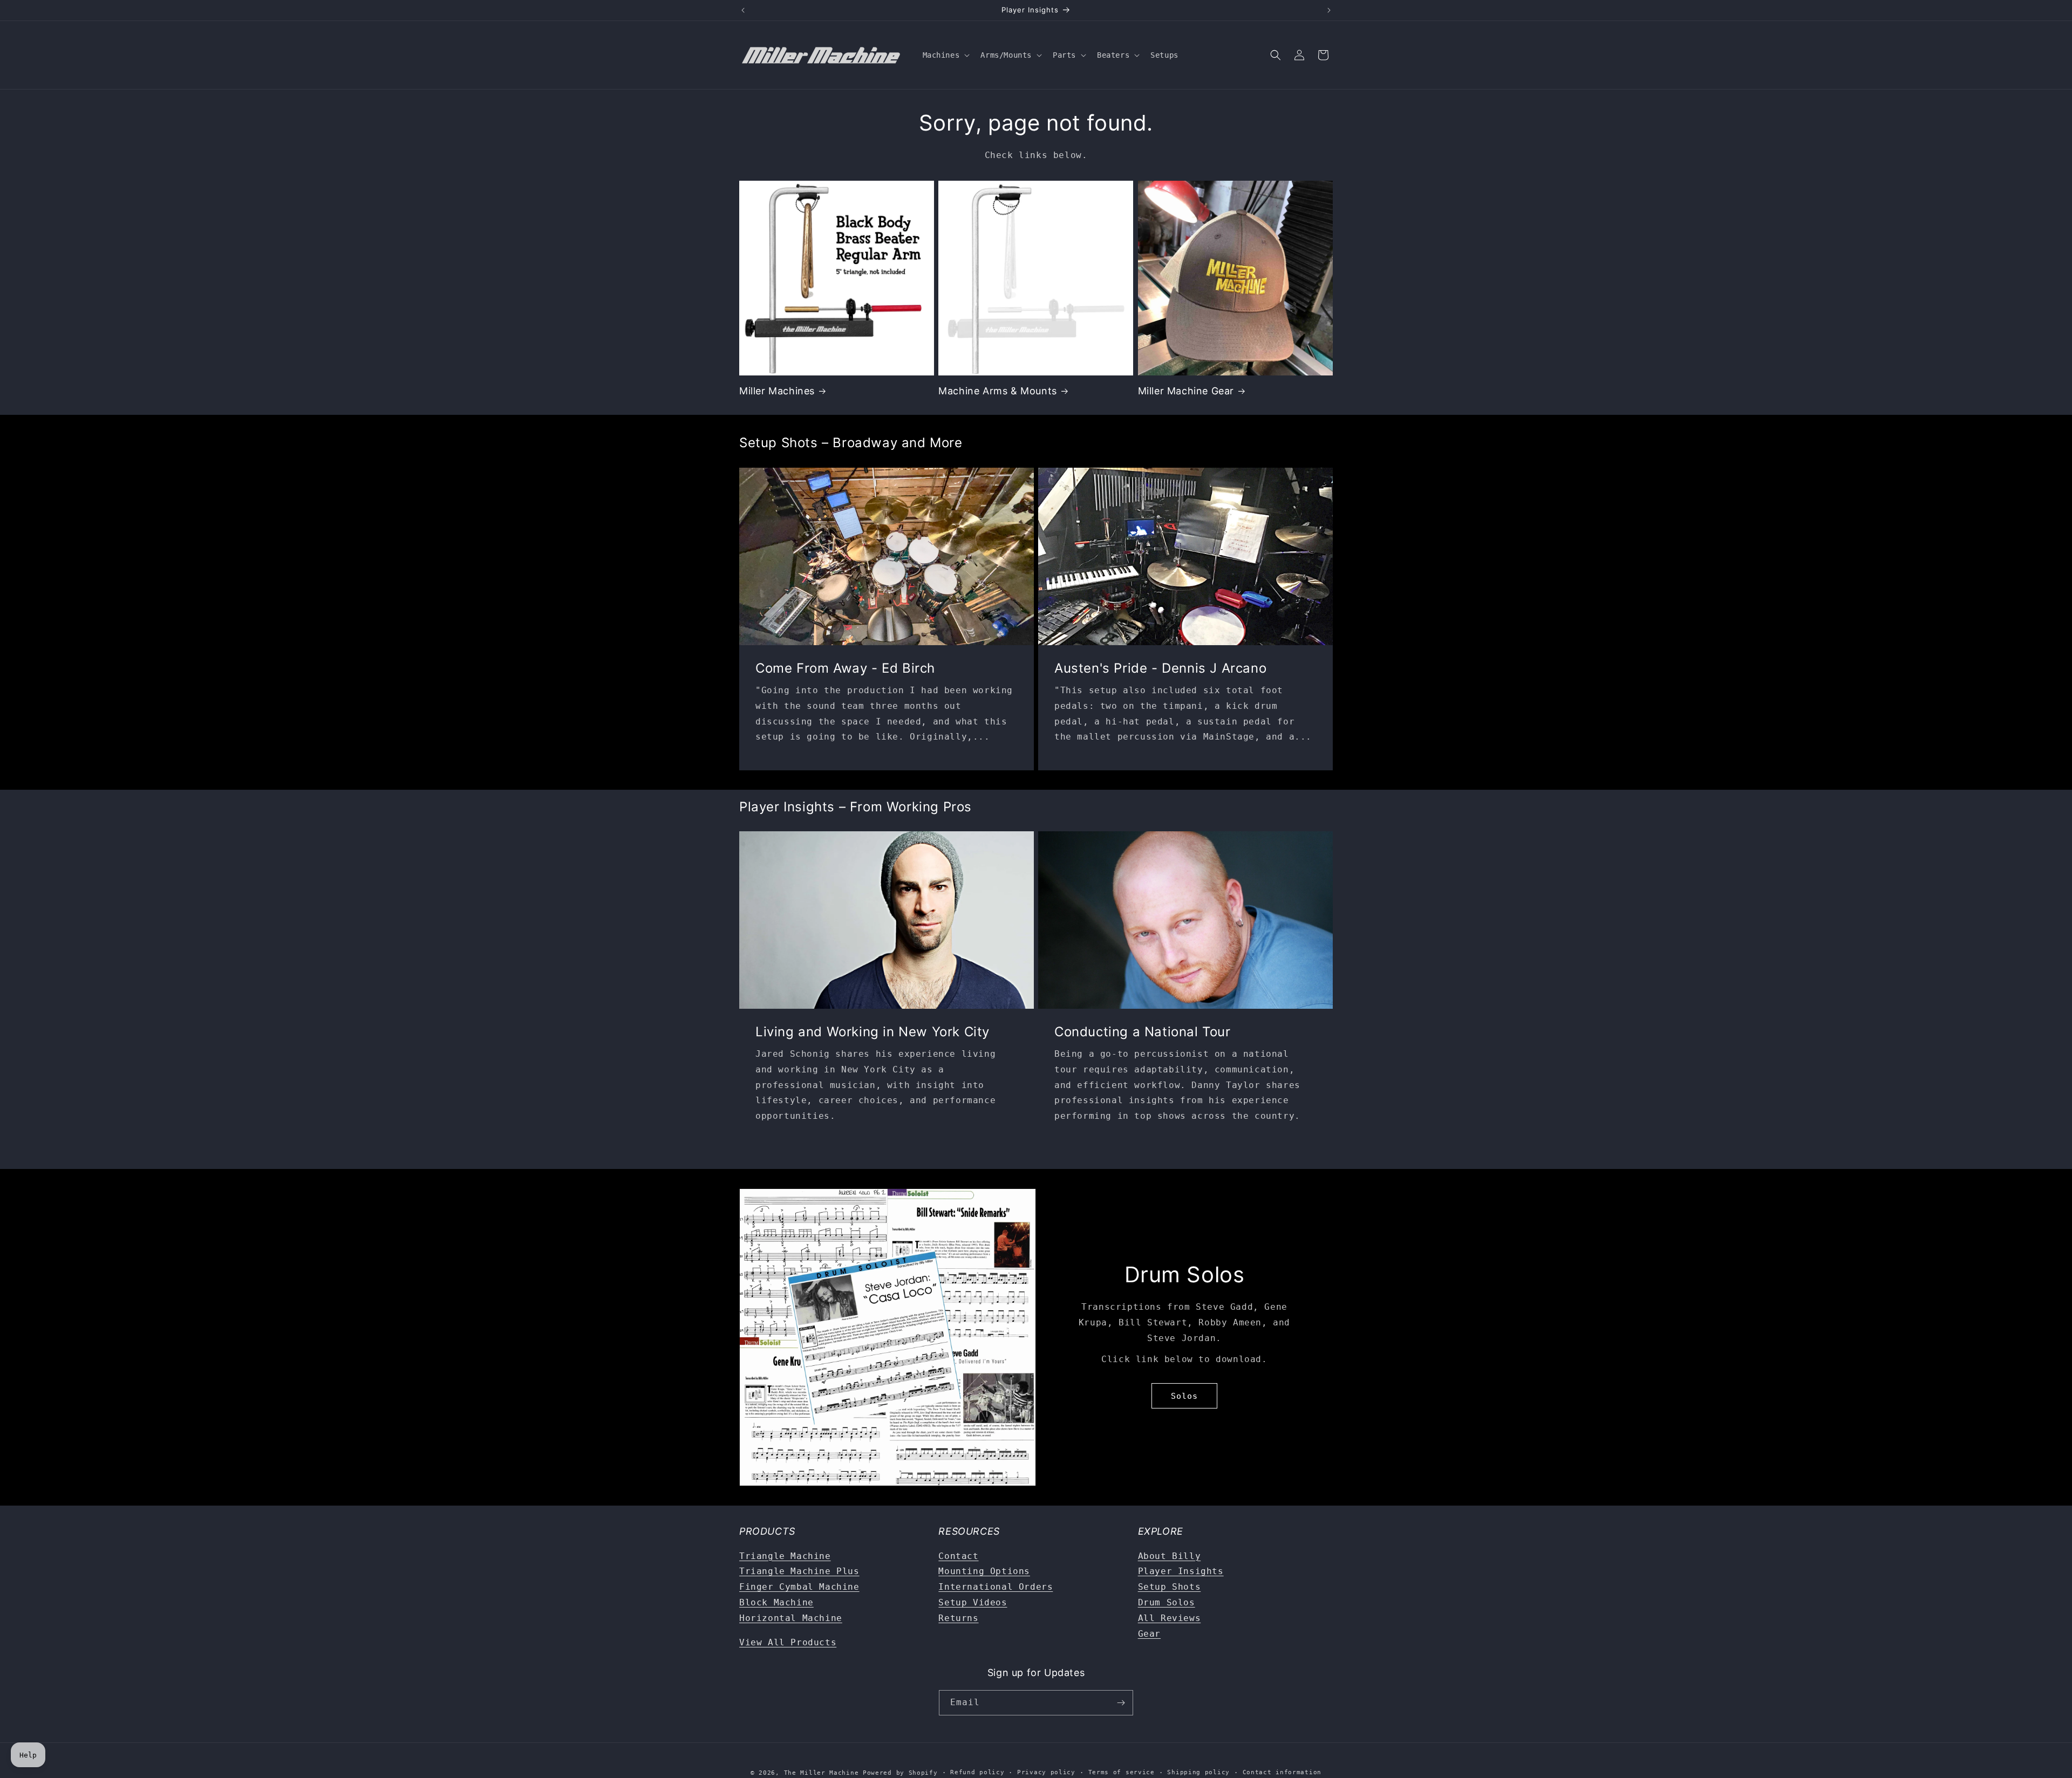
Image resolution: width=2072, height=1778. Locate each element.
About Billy (1170, 1556)
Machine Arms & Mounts (998, 391)
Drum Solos (1167, 1602)
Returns (958, 1618)
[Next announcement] (1329, 10)
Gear (1149, 1634)
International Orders (996, 1587)
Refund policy (977, 1772)
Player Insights (1181, 1571)
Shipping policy (1198, 1772)
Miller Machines (777, 391)
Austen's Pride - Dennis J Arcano (1160, 668)
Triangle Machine (785, 1556)
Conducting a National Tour (1143, 1032)
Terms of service (1122, 1772)
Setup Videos (973, 1602)
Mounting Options (984, 1571)
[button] (945, 55)
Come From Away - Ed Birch (845, 668)
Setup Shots (1170, 1587)
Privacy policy (1046, 1772)
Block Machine (776, 1602)
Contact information (1282, 1772)
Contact (958, 1556)
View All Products (788, 1642)
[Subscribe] (1121, 1703)
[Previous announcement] (743, 10)
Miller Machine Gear (1186, 391)
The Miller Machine (822, 1773)
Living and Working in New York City (873, 1032)
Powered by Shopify (900, 1773)
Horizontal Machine (791, 1618)
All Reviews (1170, 1618)
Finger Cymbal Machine (799, 1587)
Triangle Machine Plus (799, 1571)
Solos (1184, 1396)
